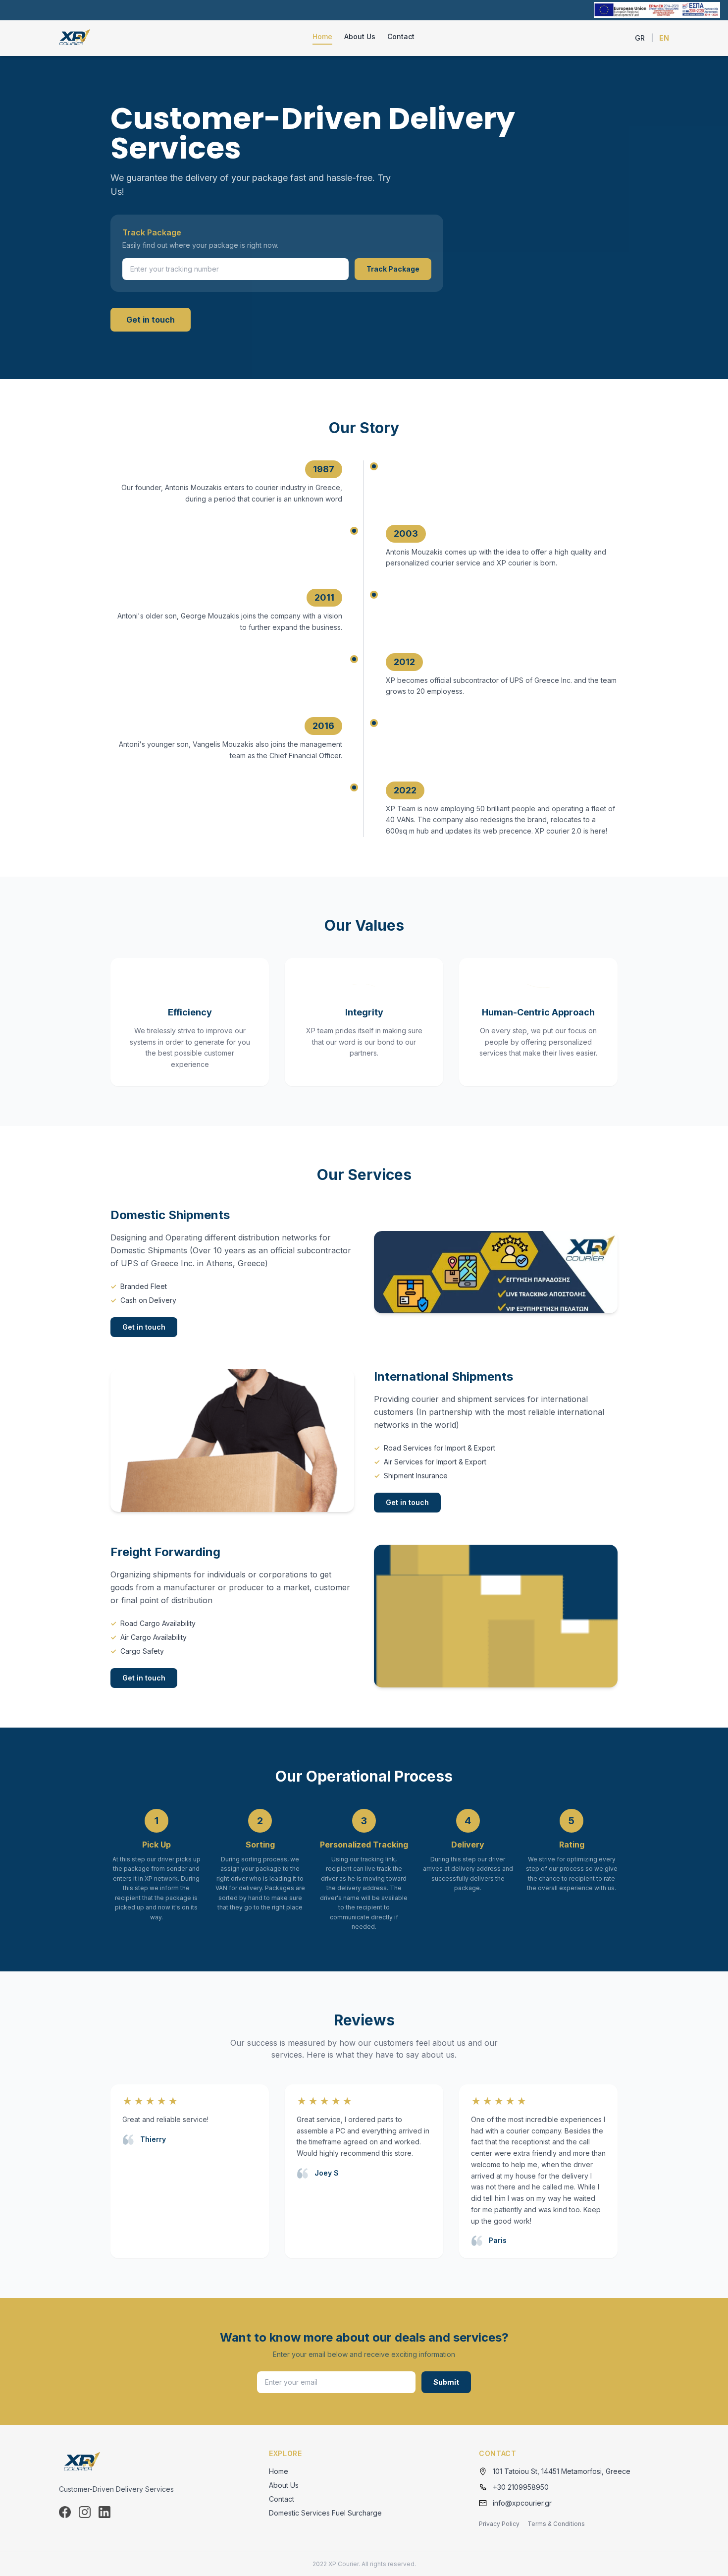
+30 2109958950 (521, 2487)
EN (664, 38)
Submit (446, 2382)
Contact (401, 36)
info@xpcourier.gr (522, 2503)
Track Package (393, 269)
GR (640, 38)
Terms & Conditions (556, 2524)
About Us (360, 36)
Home (322, 36)
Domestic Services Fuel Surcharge (325, 2513)
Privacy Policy (499, 2524)
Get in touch (151, 320)
